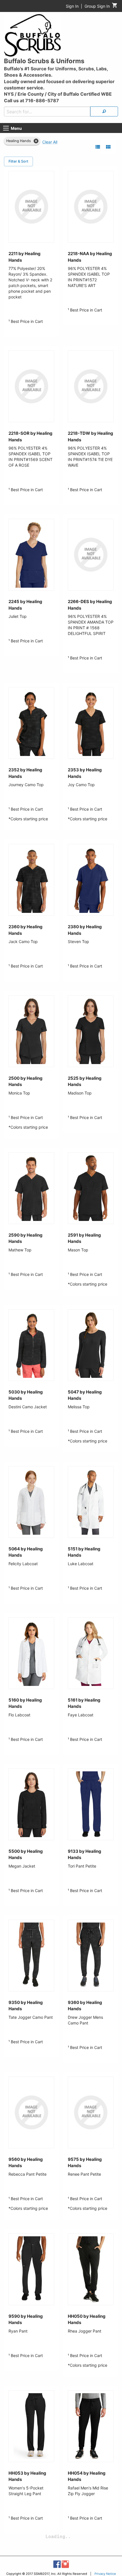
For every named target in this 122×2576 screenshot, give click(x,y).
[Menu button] (6, 128)
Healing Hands (19, 141)
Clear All (50, 142)
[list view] (98, 147)
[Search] (104, 111)
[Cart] (115, 7)
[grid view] (108, 147)
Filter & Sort (18, 161)
